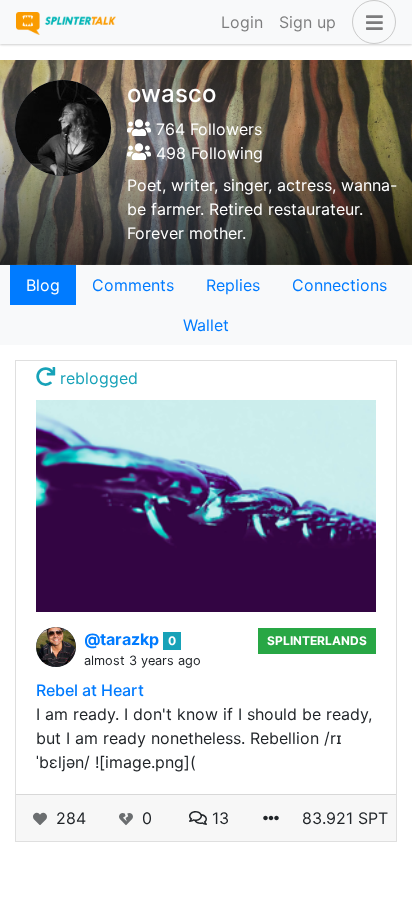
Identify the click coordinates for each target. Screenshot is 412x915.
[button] (370, 22)
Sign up (307, 22)
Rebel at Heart (90, 690)
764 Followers (206, 129)
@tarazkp (123, 639)
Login (242, 22)
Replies (233, 285)
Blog (43, 285)
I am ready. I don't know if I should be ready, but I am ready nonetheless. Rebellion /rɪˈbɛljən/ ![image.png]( (204, 738)
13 (218, 818)
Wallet (206, 325)
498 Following (207, 153)
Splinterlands (317, 640)
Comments (133, 285)
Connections (339, 285)
